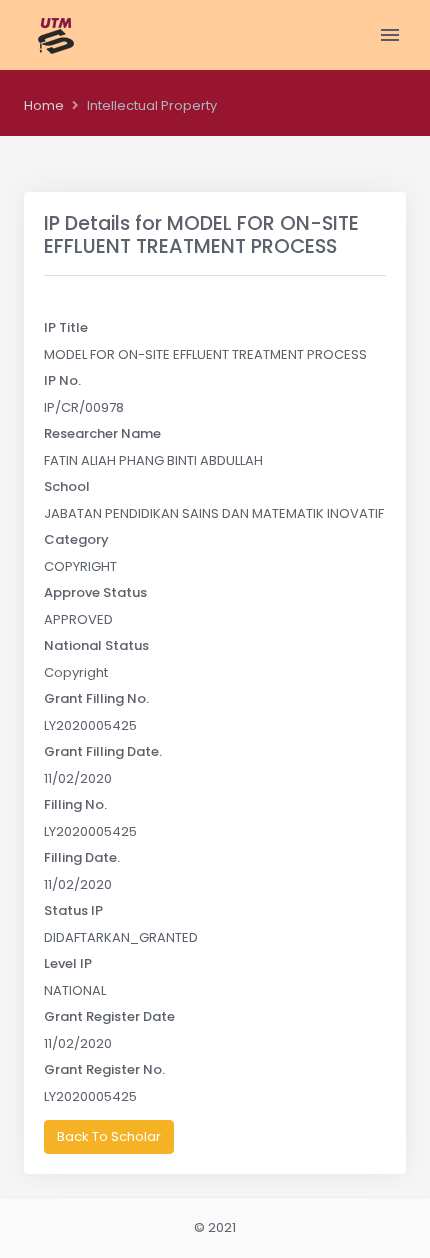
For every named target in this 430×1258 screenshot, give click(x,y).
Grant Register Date (109, 1016)
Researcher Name (102, 433)
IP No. (62, 380)
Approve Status (95, 592)
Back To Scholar (109, 1136)
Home (44, 105)
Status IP (73, 910)
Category (76, 539)
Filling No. (75, 804)
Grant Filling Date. (103, 751)
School (67, 486)
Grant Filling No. (96, 698)
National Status (96, 645)
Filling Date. (82, 857)
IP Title (66, 327)
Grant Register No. (104, 1069)
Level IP (68, 963)
